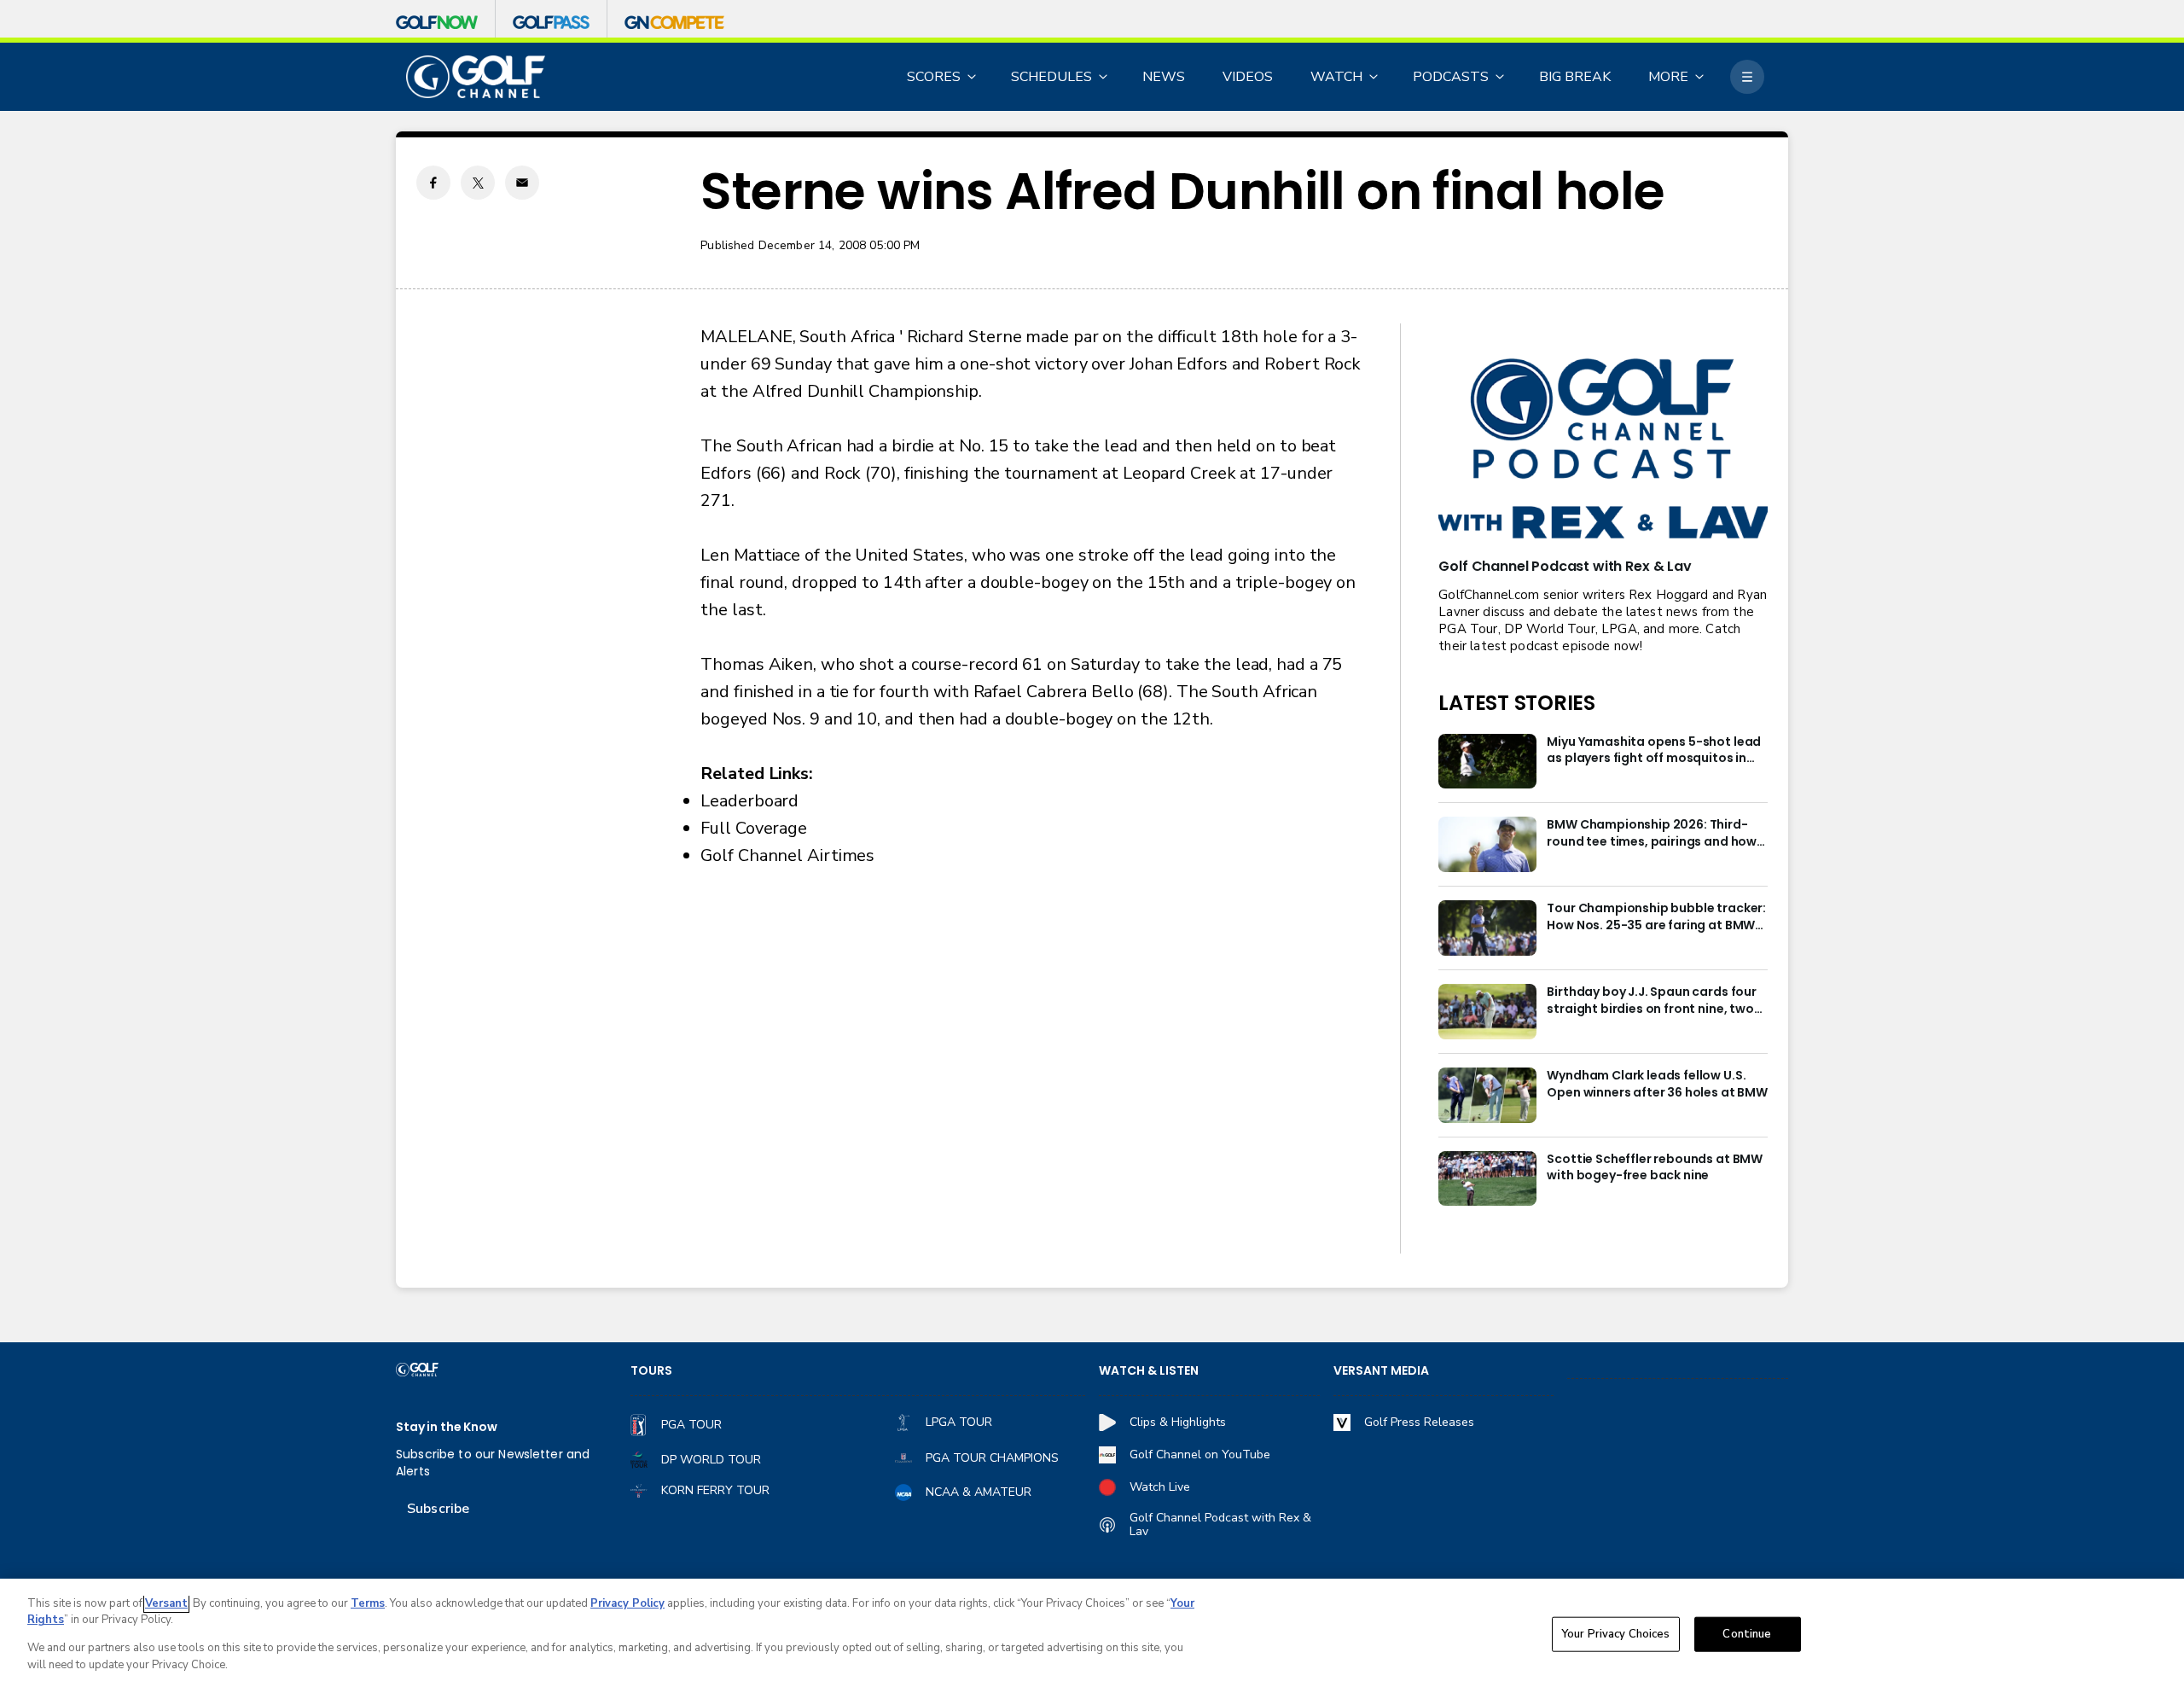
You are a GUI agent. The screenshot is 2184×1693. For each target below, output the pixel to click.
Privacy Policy (627, 1603)
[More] (1747, 77)
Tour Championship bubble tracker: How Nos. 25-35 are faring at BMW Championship (1656, 917)
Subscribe (438, 1509)
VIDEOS (1248, 77)
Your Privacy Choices (1616, 1634)
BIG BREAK (1575, 77)
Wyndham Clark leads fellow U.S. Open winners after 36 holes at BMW (1657, 1084)
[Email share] (522, 183)
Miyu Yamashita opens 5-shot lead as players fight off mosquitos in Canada (1654, 751)
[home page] (476, 77)
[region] (1092, 1636)
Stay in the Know (447, 1427)
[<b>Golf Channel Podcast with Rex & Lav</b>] (1603, 450)
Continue (1747, 1634)
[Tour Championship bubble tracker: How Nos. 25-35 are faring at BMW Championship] (1487, 928)
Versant (166, 1603)
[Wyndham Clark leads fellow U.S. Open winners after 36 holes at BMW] (1487, 1095)
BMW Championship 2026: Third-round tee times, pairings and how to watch (1652, 834)
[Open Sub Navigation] (973, 77)
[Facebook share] (433, 183)
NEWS (1164, 77)
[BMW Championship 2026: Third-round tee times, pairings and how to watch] (1487, 844)
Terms (368, 1603)
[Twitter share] (478, 183)
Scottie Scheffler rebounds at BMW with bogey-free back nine (1655, 1168)
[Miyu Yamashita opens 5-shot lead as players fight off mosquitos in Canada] (1487, 762)
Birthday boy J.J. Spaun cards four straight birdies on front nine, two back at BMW (1652, 1001)
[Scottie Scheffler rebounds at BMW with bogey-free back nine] (1487, 1179)
